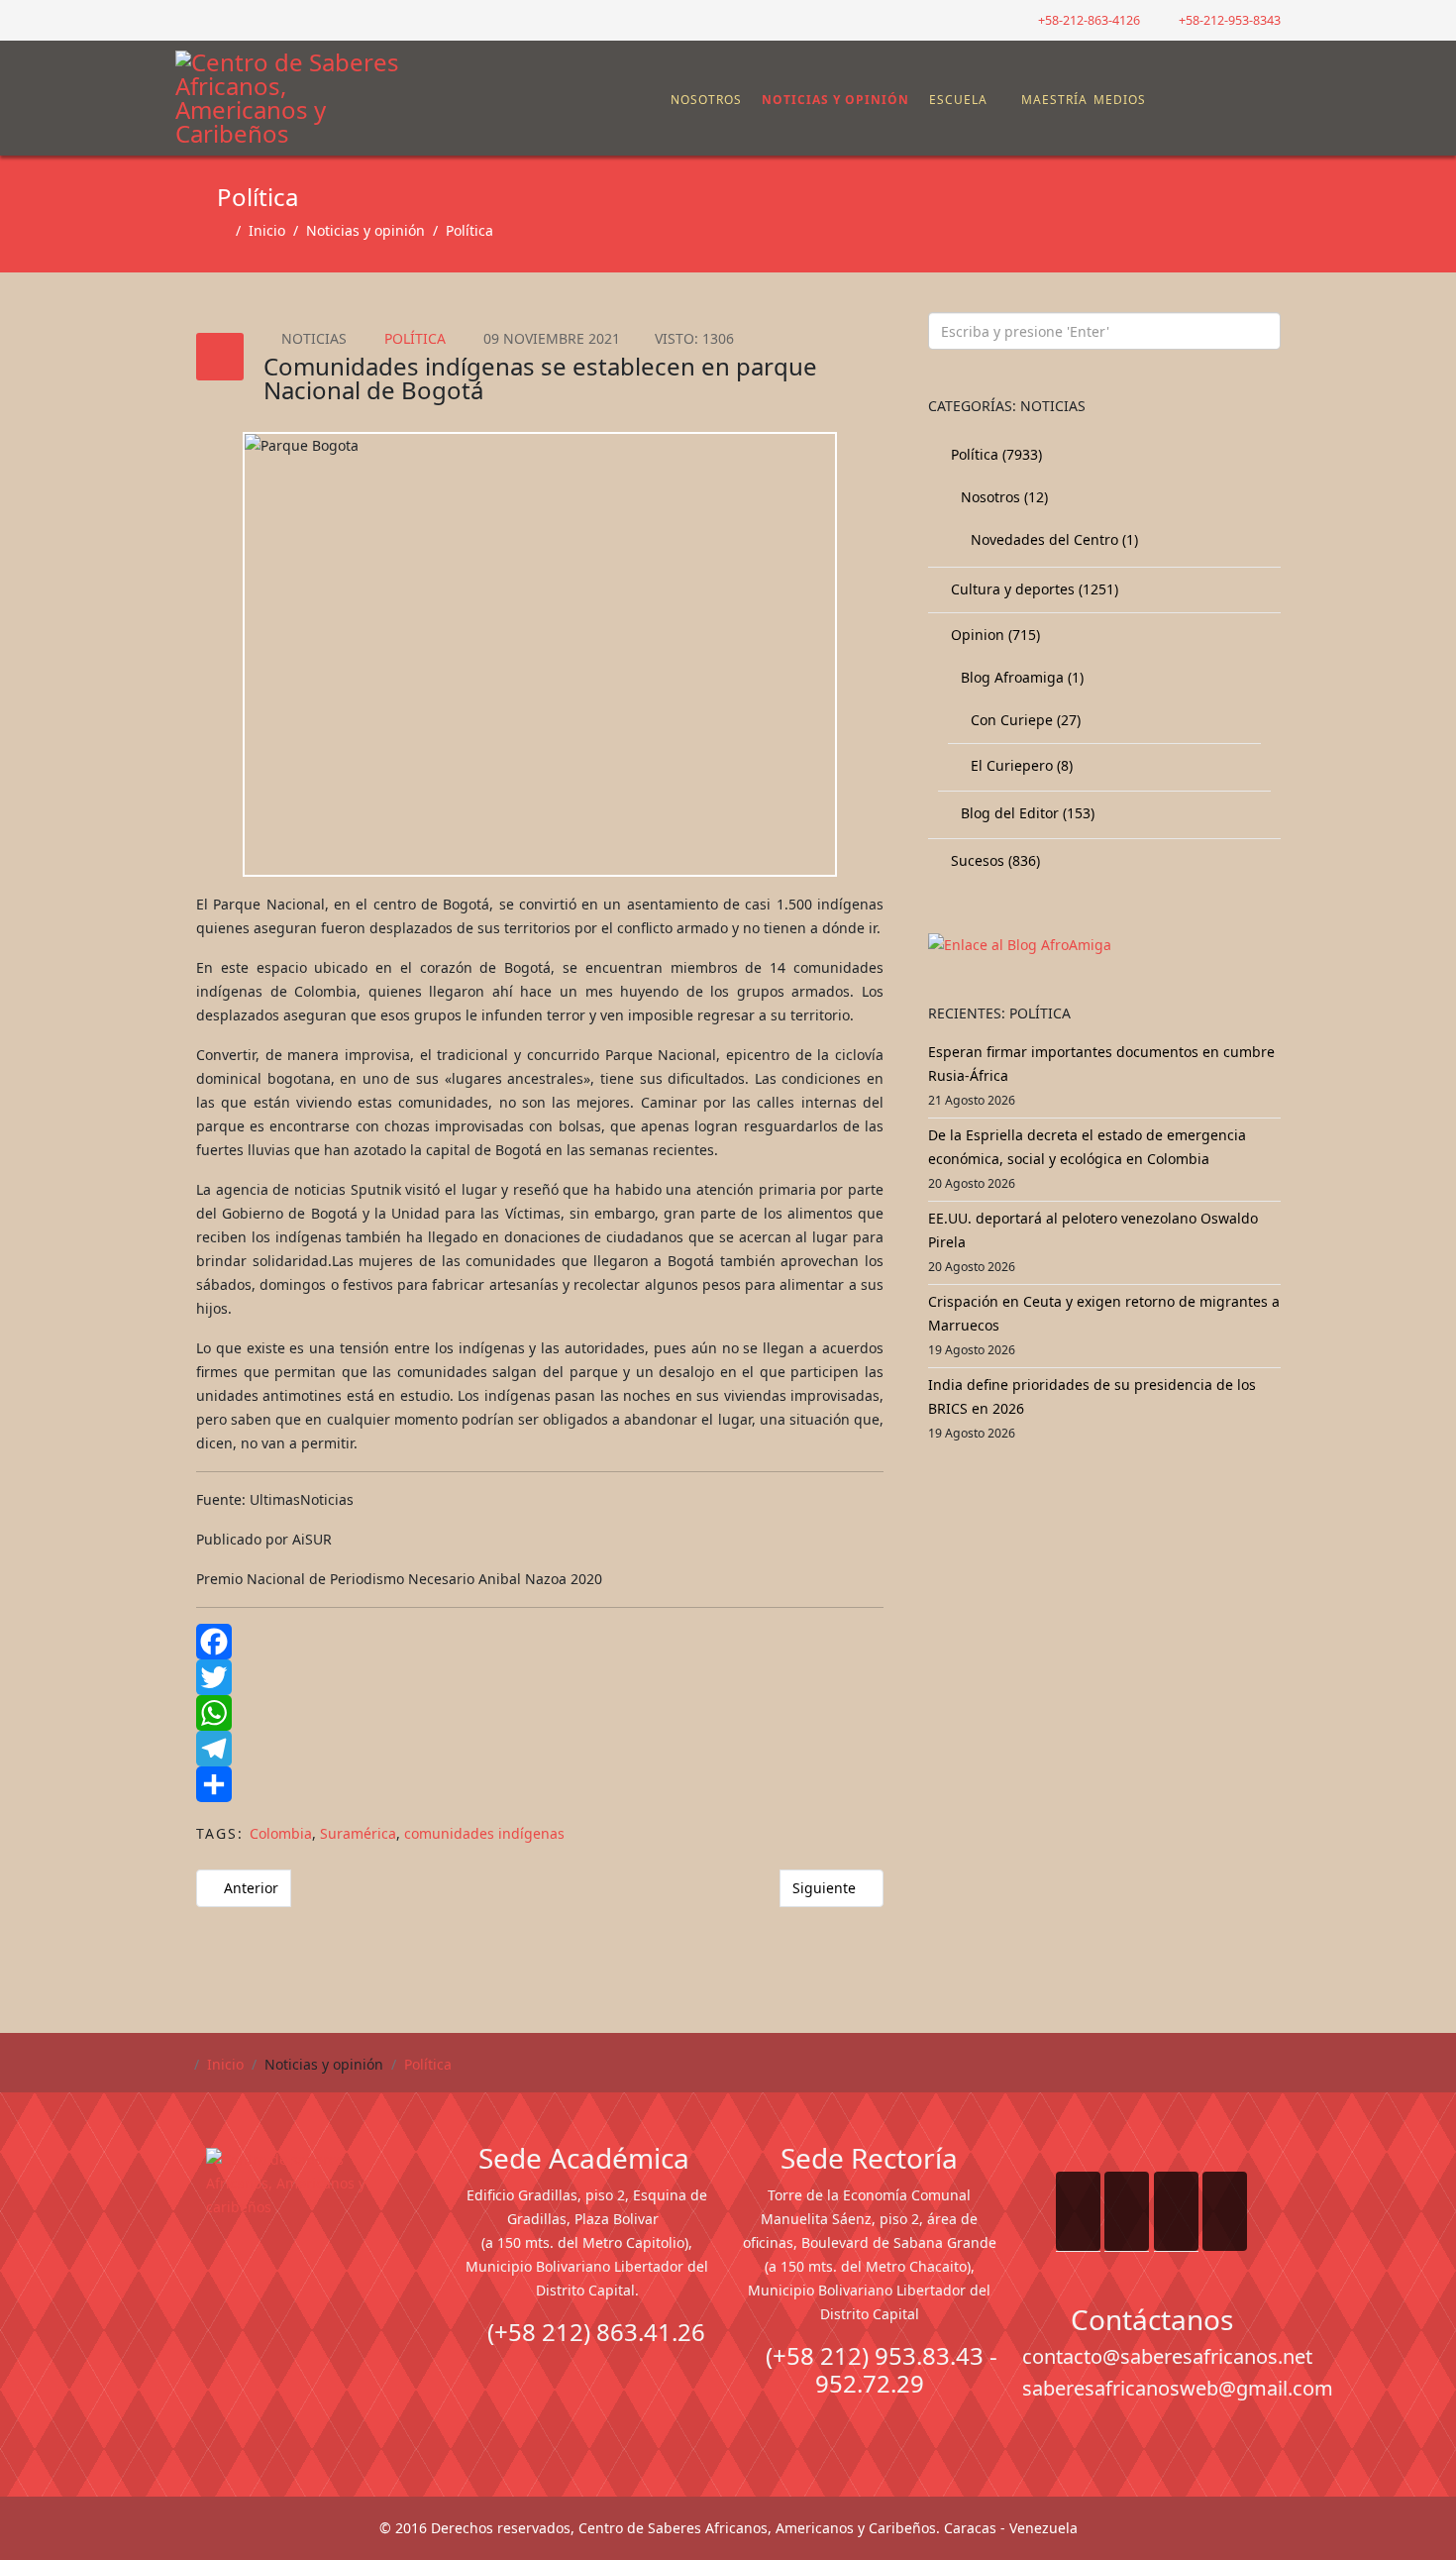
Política (469, 230)
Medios (1120, 100)
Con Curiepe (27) (1024, 720)
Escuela (958, 100)
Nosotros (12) (1002, 497)
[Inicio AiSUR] (305, 2288)
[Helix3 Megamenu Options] (1268, 90)
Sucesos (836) (993, 860)
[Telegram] (540, 1749)
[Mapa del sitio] (1200, 100)
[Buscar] (1232, 100)
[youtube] (232, 19)
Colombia (281, 1833)
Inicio (267, 230)
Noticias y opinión (835, 100)
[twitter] (208, 19)
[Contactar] (1216, 100)
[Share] (540, 1784)
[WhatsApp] (540, 1713)
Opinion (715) (993, 635)
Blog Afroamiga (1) (1020, 677)
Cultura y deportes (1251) (1033, 589)
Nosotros (706, 100)
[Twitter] (540, 1677)
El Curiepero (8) (1020, 765)
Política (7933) (994, 454)
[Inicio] (660, 100)
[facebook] (183, 19)
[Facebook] (540, 1642)
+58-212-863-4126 (1089, 20)
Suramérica (358, 1833)
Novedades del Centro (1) (1052, 539)
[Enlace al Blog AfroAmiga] (1104, 945)
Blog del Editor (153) (1026, 813)
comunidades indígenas (484, 1833)
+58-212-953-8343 (1230, 20)
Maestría (1052, 100)
